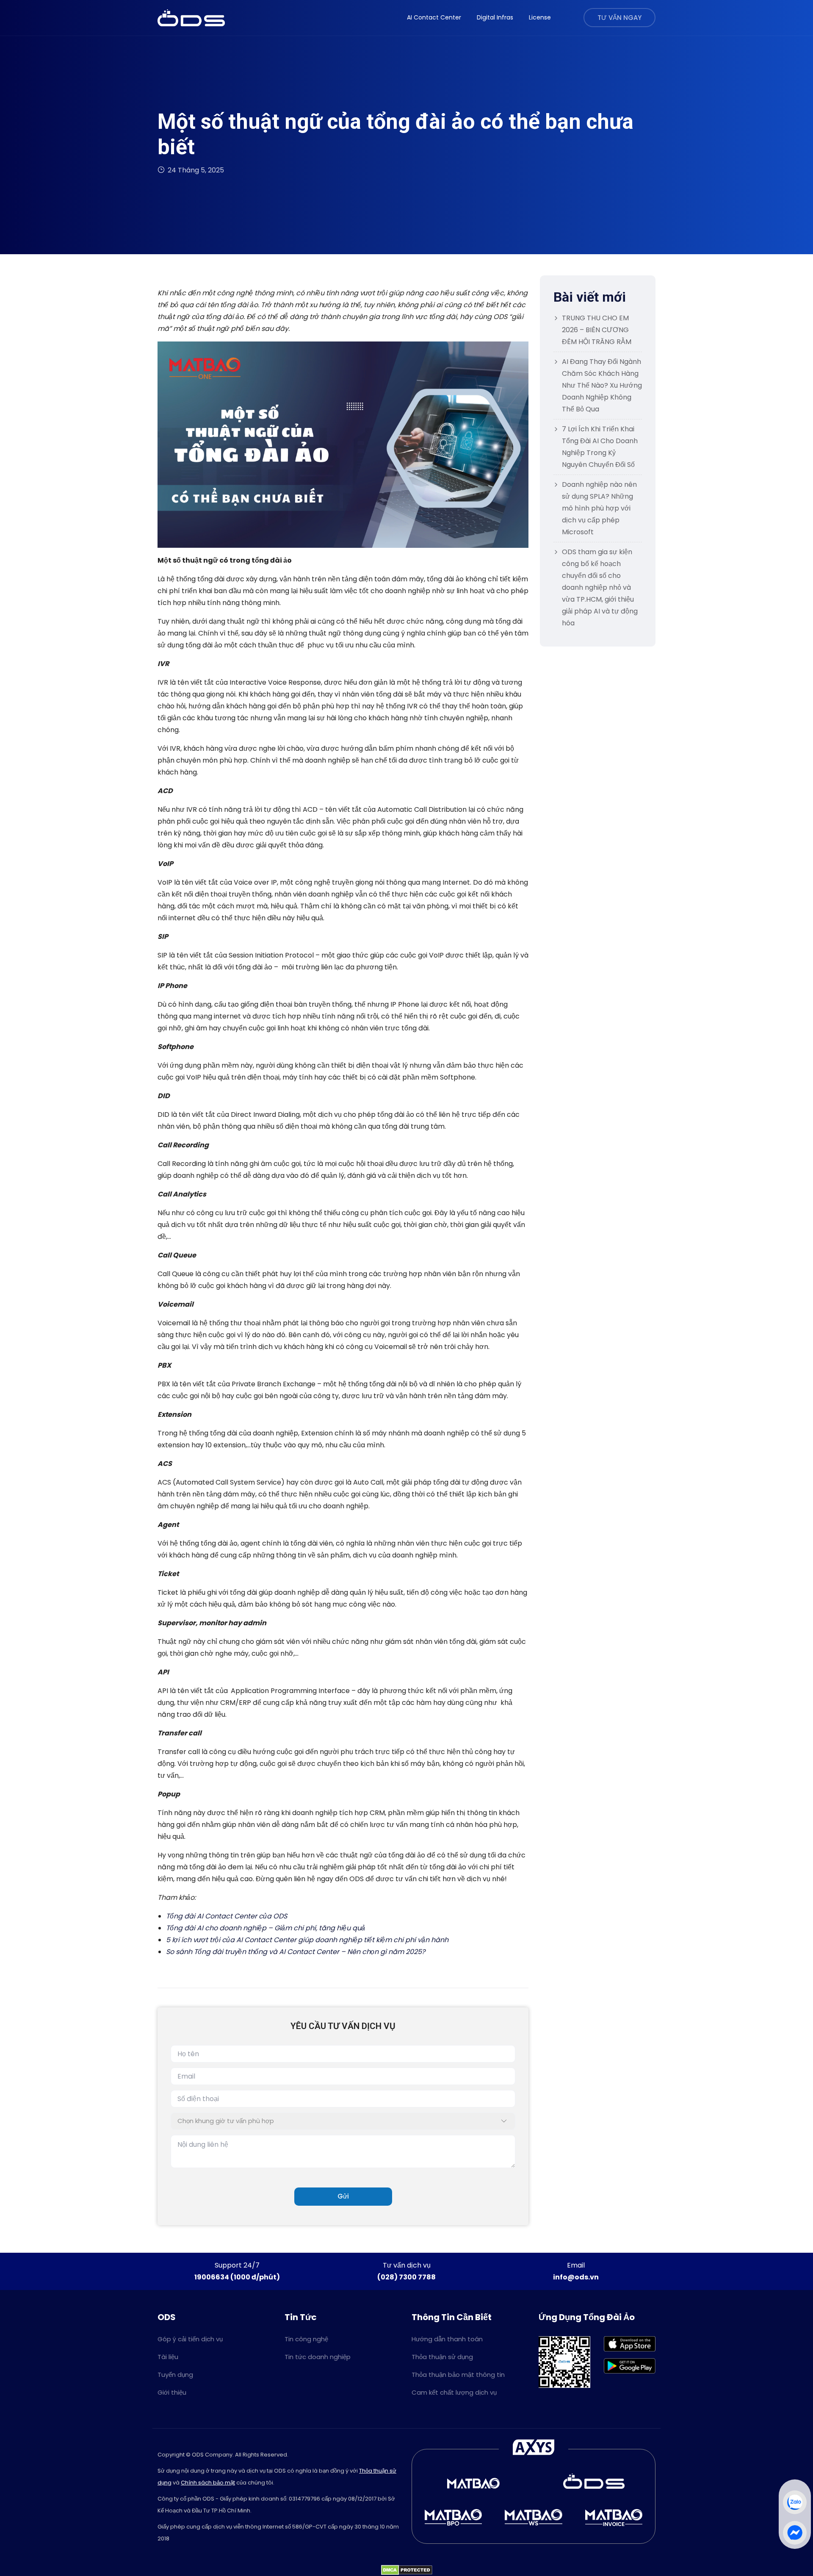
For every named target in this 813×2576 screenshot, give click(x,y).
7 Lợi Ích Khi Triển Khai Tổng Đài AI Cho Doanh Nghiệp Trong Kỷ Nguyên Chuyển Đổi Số (600, 447)
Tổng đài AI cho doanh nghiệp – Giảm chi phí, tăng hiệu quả (265, 1928)
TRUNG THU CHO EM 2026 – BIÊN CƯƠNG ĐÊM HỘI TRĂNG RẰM (597, 330)
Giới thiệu (172, 2392)
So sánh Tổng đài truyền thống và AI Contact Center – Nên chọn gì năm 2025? (296, 1952)
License (540, 17)
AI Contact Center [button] (434, 17)
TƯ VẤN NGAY (619, 18)
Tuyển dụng (175, 2375)
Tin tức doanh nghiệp (318, 2357)
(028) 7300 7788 (406, 2277)
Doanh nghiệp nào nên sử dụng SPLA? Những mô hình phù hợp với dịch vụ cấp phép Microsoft (599, 508)
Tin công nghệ (306, 2339)
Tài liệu (168, 2357)
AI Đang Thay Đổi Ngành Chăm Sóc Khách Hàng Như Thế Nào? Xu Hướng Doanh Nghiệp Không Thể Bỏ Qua (602, 385)
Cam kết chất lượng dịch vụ (454, 2392)
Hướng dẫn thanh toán (447, 2339)
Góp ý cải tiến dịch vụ (190, 2339)
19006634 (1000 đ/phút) (237, 2277)
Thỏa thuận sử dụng (442, 2357)
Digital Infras (495, 17)
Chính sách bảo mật (208, 2483)
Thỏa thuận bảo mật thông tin (458, 2375)
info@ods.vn (576, 2277)
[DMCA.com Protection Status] (407, 2570)
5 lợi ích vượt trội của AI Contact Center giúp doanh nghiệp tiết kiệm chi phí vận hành (307, 1940)
